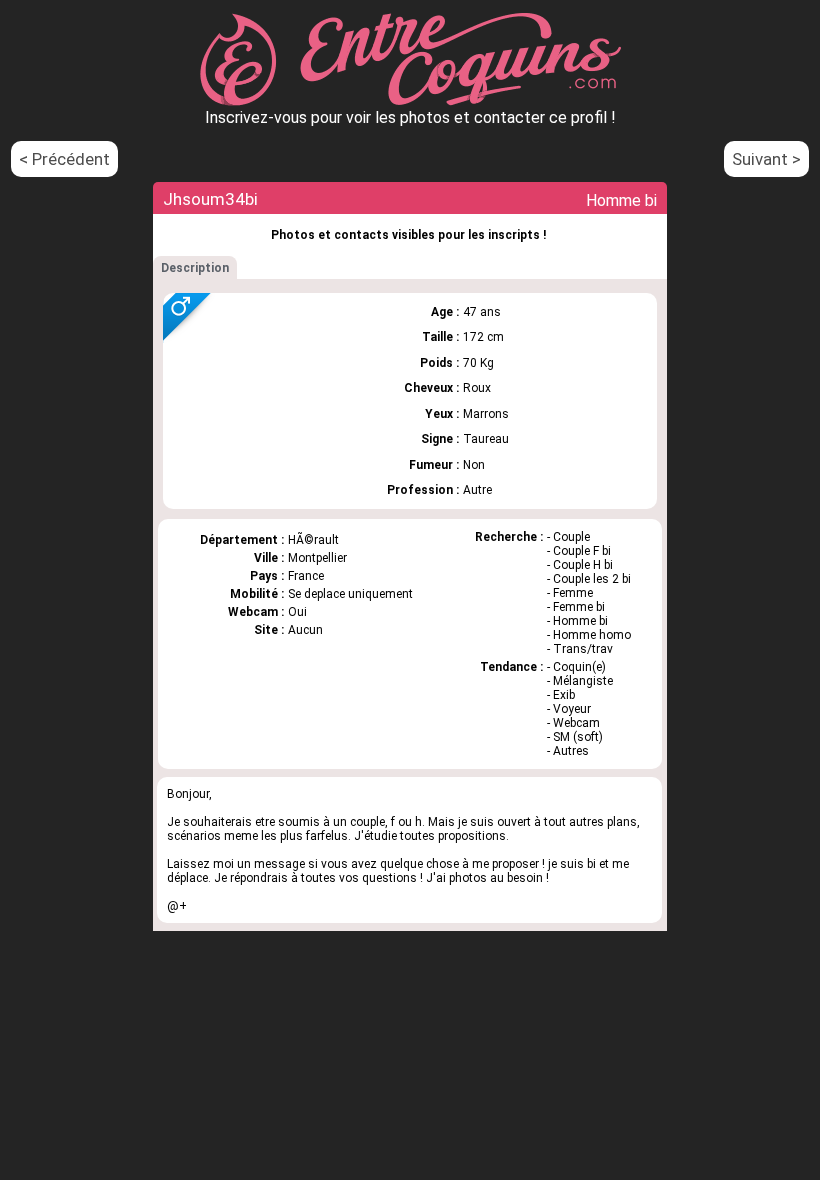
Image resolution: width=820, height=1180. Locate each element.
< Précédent (64, 159)
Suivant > (766, 159)
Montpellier (317, 558)
